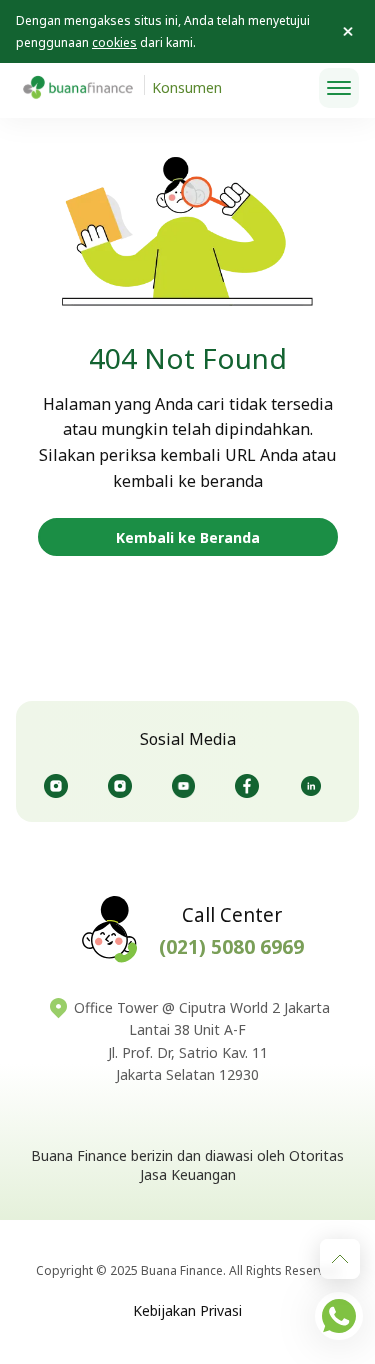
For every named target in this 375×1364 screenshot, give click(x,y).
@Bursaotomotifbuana (124, 786)
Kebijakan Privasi (187, 1310)
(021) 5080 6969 (231, 947)
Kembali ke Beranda (188, 537)
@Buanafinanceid (60, 786)
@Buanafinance (315, 786)
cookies (114, 42)
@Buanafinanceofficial (188, 786)
